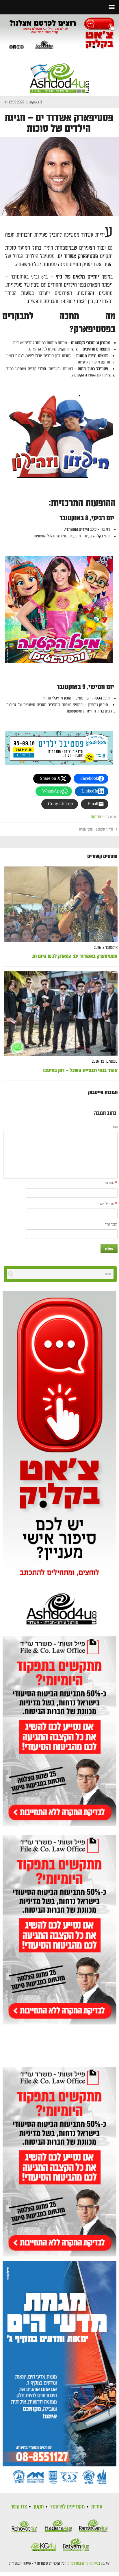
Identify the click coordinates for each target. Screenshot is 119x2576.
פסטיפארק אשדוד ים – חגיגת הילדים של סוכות (59, 123)
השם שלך (109, 1183)
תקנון (39, 2507)
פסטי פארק (86, 830)
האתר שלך (111, 1225)
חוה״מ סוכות (106, 830)
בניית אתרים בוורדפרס (84, 2564)
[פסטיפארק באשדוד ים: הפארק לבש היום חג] (61, 904)
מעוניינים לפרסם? (67, 2507)
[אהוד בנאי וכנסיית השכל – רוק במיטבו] (61, 1014)
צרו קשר (19, 2507)
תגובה (114, 1127)
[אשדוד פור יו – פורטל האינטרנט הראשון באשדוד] (59, 73)
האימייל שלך (107, 1204)
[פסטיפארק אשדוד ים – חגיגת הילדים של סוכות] (59, 176)
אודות (97, 2507)
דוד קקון (96, 817)
